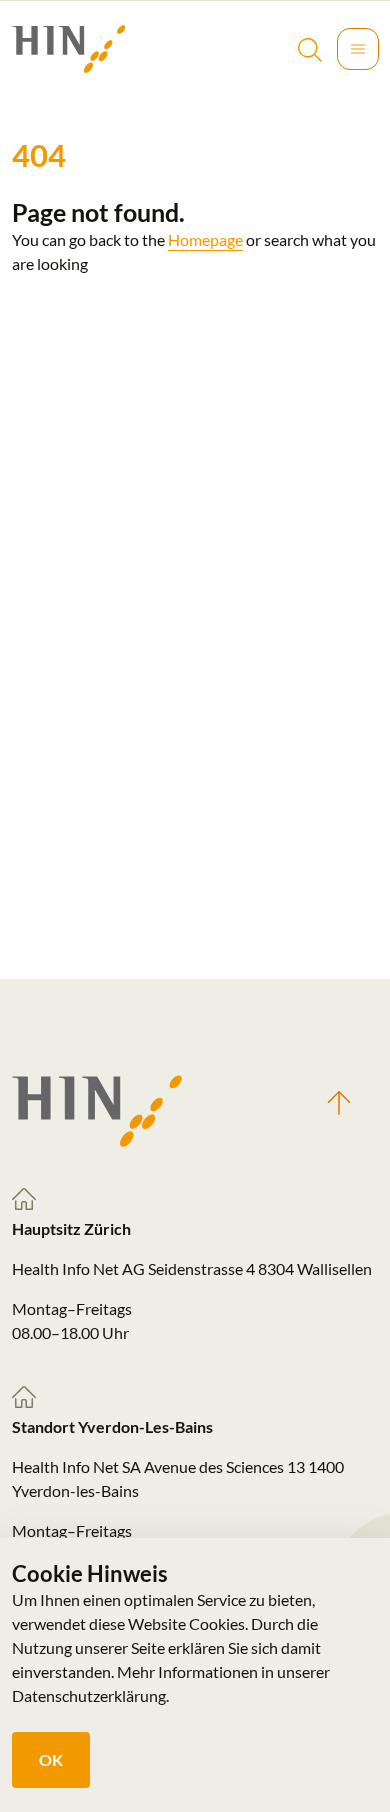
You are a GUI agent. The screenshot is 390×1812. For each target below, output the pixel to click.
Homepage (205, 239)
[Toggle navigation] (358, 49)
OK (51, 1759)
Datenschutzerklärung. (90, 1695)
